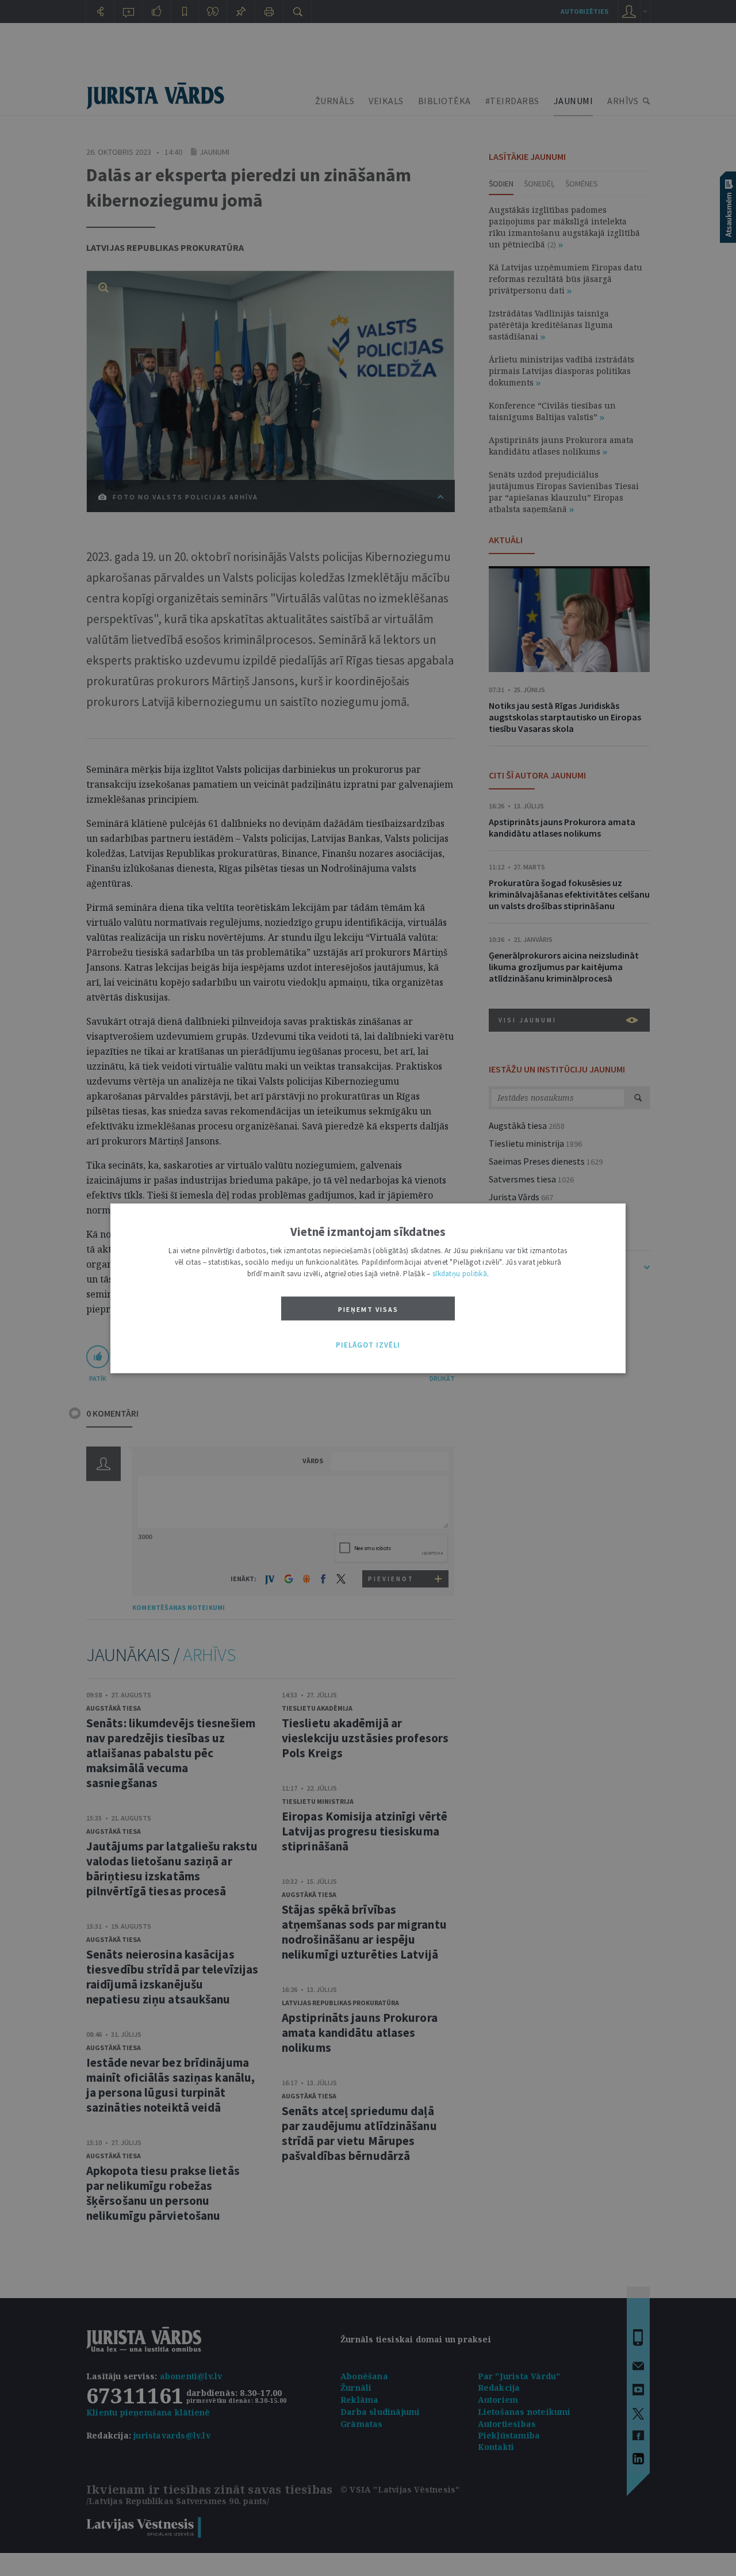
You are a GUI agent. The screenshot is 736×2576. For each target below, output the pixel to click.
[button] (368, 1345)
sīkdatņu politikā (460, 1273)
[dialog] (368, 1288)
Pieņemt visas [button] (368, 1309)
